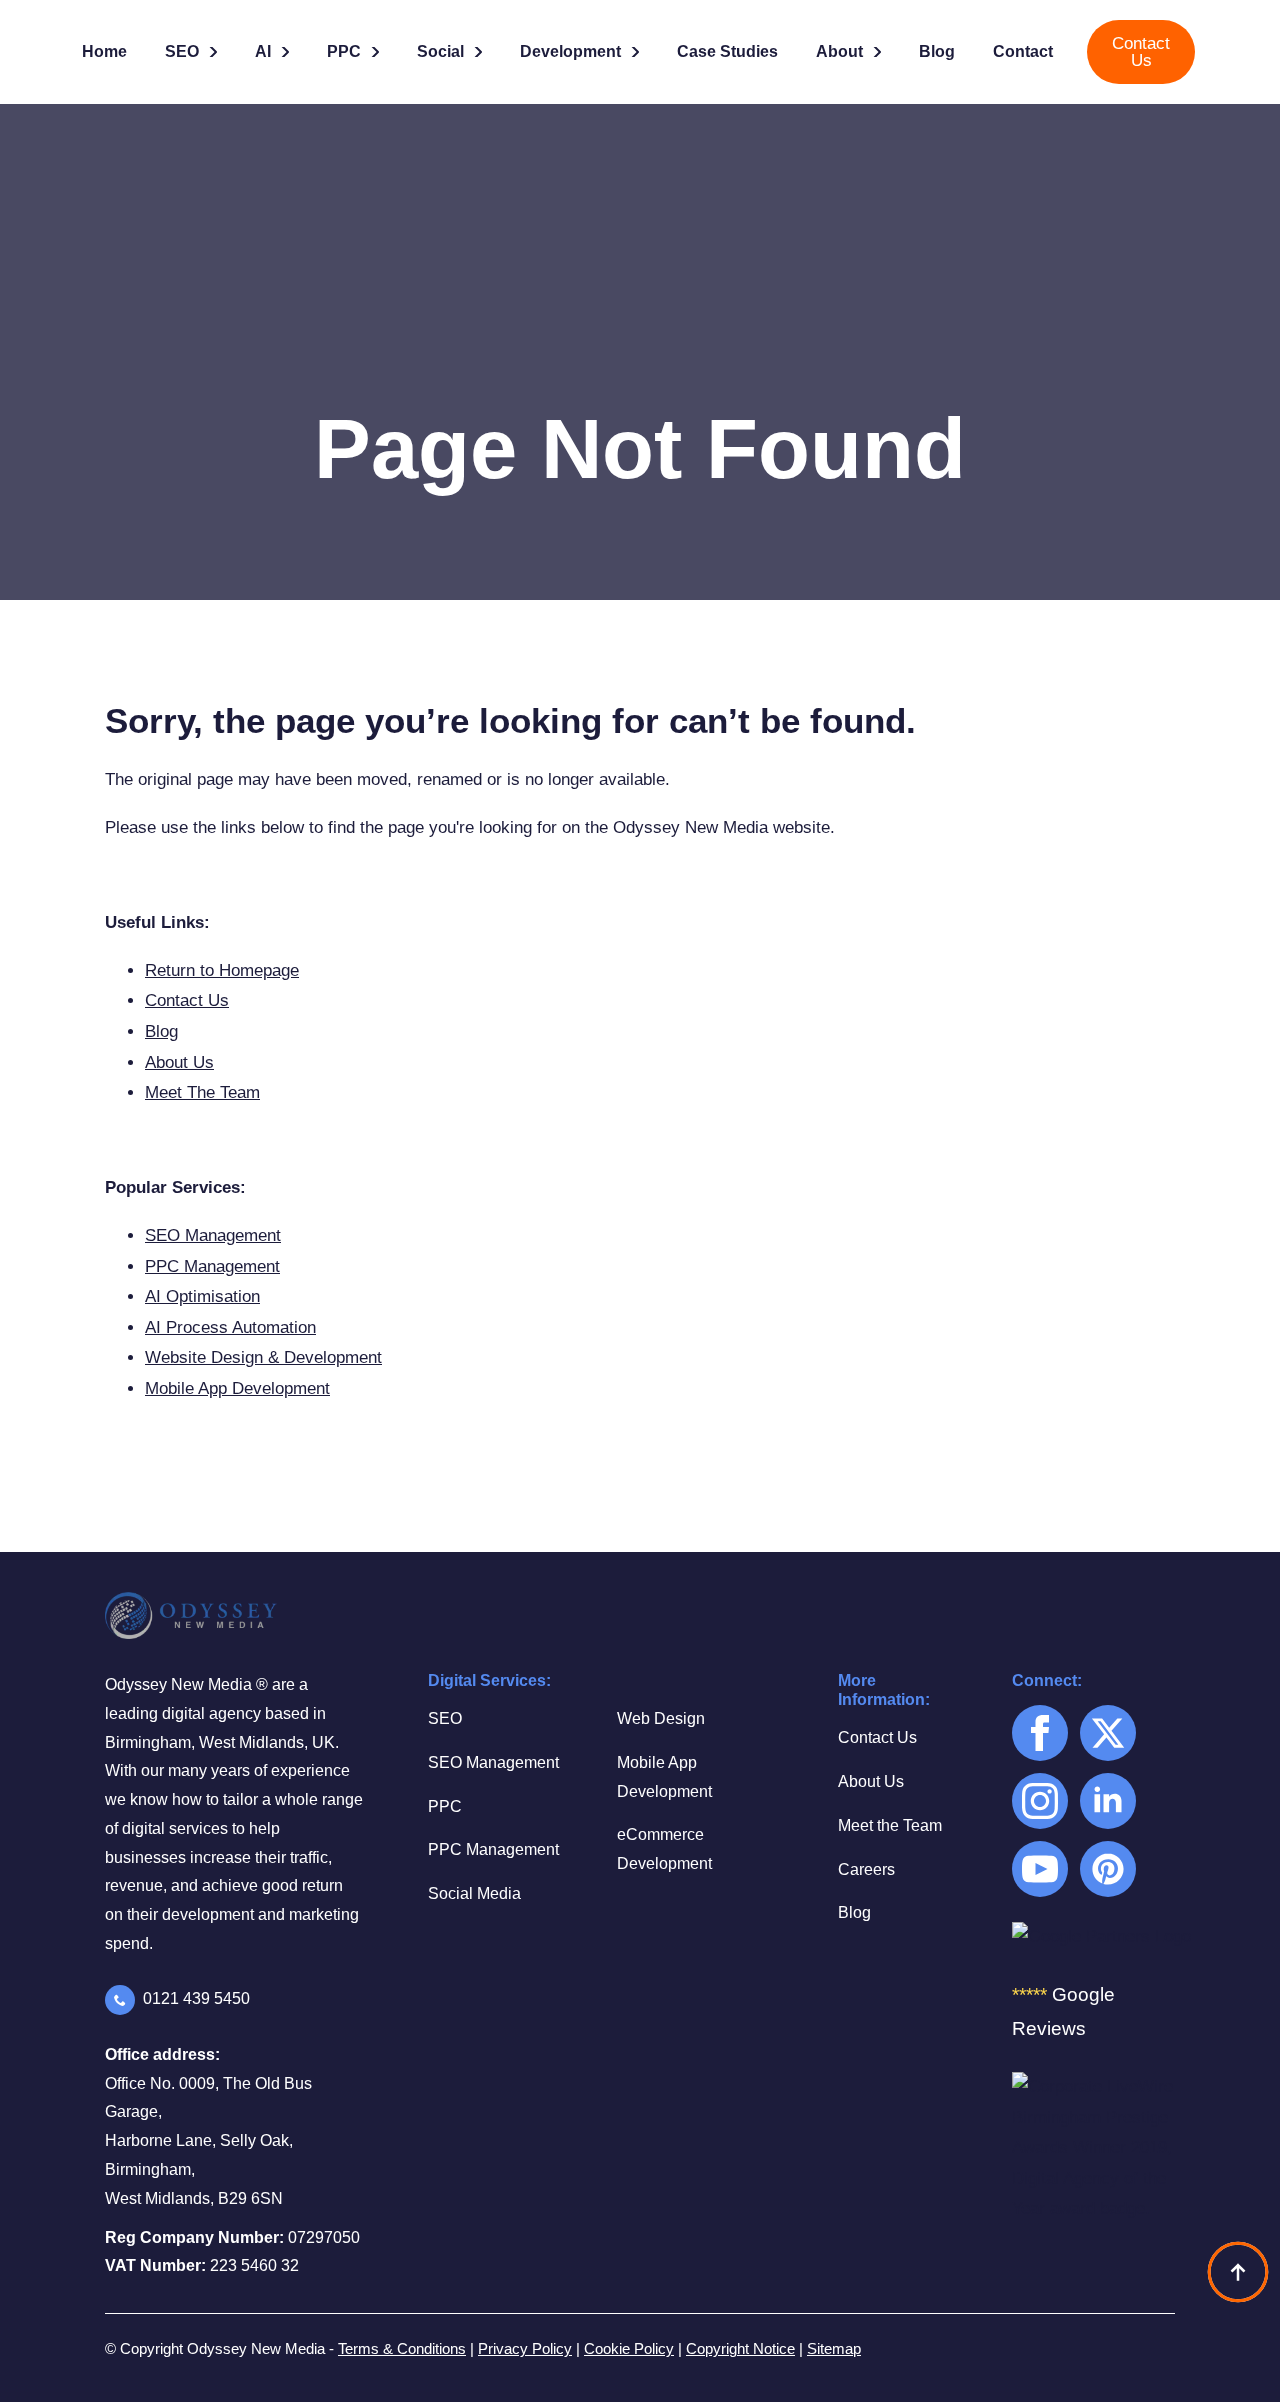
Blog (937, 51)
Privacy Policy (525, 2348)
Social (440, 51)
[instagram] (1040, 1801)
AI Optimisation (202, 1296)
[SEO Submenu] (215, 52)
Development (570, 51)
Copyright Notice (740, 2348)
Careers (866, 1869)
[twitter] (1108, 1733)
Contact (1023, 51)
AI (263, 51)
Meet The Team (202, 1092)
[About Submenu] (879, 52)
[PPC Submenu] (377, 52)
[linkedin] (1108, 1801)
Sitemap (834, 2348)
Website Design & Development (263, 1357)
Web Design (661, 1718)
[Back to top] (1238, 2272)
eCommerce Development (664, 1849)
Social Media (474, 1893)
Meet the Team (890, 1825)
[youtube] (1040, 1869)
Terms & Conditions (402, 2348)
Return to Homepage (222, 970)
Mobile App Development (237, 1388)
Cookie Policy (629, 2348)
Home (104, 51)
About (839, 51)
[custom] (1108, 1869)
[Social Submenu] (480, 52)
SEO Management (213, 1235)
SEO (182, 51)
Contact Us (187, 1000)
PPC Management (212, 1266)
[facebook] (1040, 1733)
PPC (344, 51)
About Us (179, 1062)
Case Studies (727, 51)
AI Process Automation (230, 1327)
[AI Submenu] (287, 52)
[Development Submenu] (637, 52)
